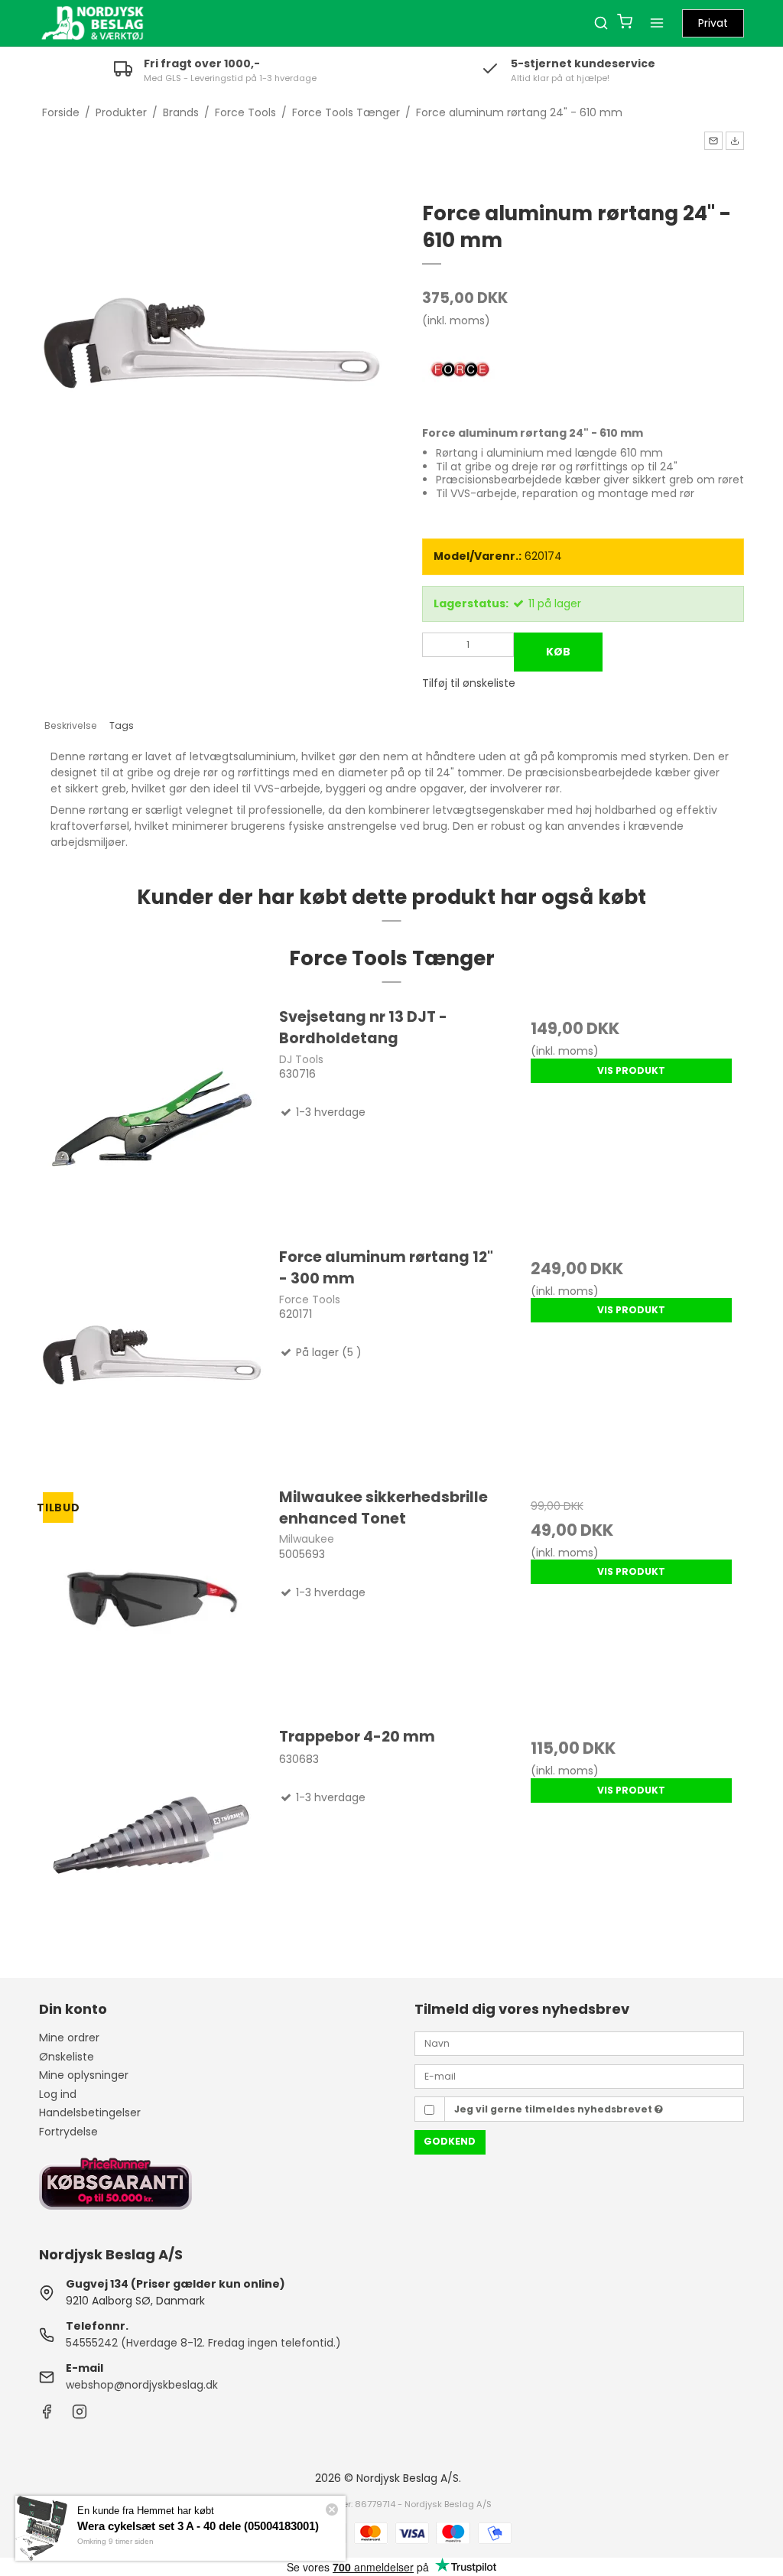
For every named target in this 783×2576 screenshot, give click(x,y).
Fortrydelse (68, 2132)
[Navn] (579, 2043)
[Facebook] (47, 2415)
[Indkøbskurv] (625, 23)
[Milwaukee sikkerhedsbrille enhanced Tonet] (152, 1599)
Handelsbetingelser (90, 2113)
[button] (713, 141)
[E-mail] (579, 2076)
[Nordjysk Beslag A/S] (93, 23)
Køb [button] (558, 652)
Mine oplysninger (84, 2075)
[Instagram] (80, 2415)
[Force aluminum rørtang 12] (152, 1359)
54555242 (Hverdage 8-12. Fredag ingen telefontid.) (203, 2343)
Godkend (450, 2141)
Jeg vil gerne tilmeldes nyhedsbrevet (554, 2109)
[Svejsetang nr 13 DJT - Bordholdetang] (152, 1119)
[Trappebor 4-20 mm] (152, 1838)
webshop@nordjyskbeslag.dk (142, 2385)
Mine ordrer (69, 2038)
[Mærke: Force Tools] (460, 371)
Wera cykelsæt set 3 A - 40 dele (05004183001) (198, 2526)
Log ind (58, 2094)
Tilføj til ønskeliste (469, 683)
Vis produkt (631, 1070)
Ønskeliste (67, 2057)
